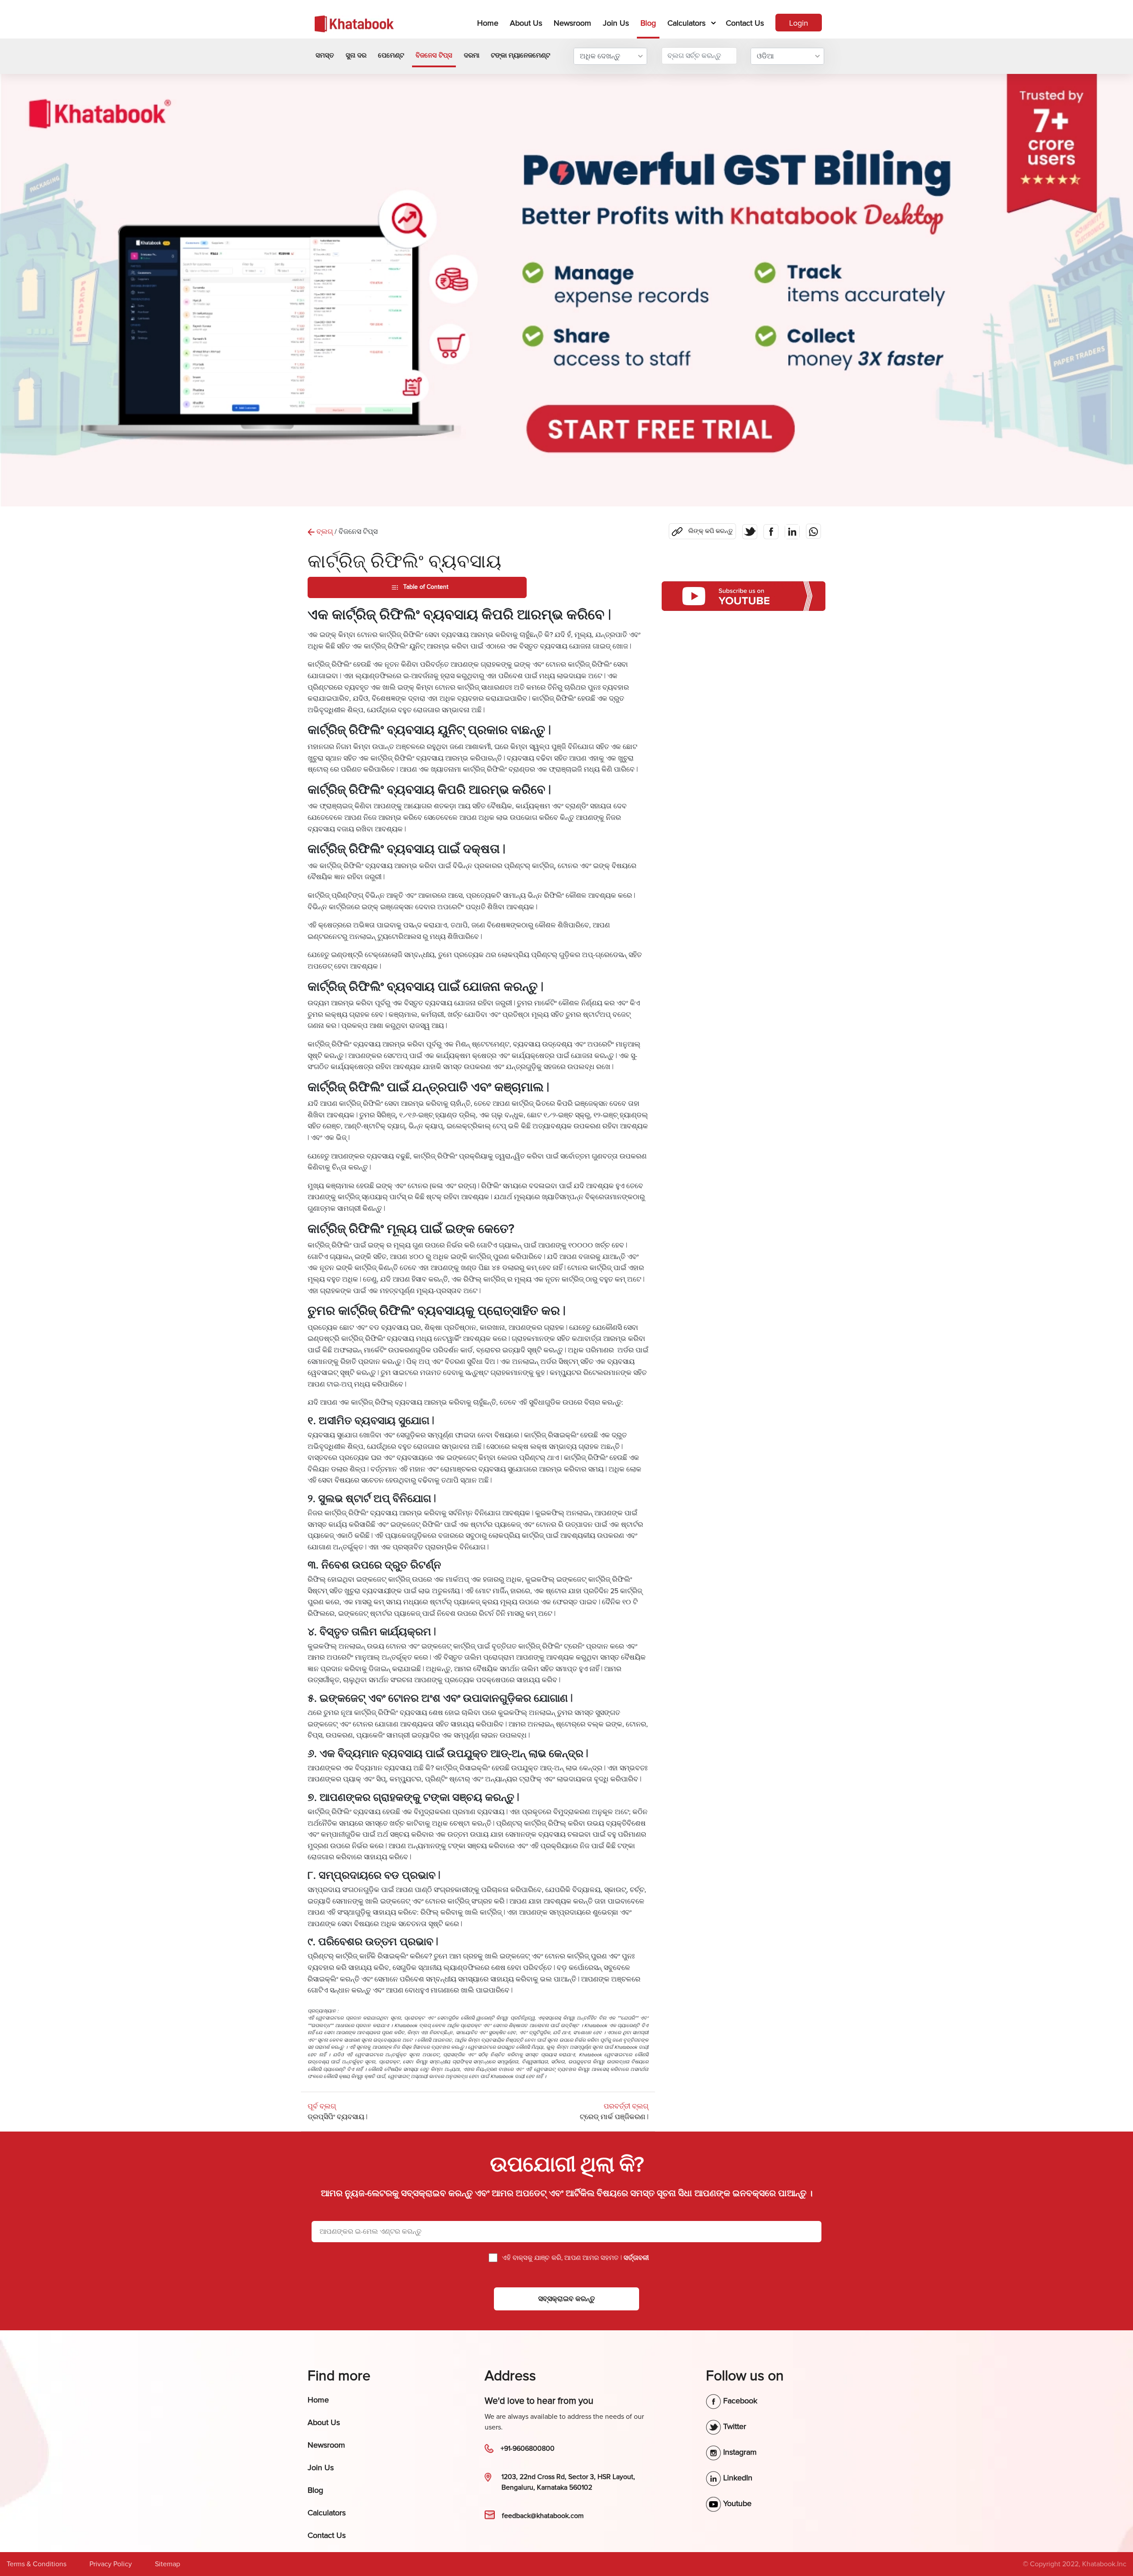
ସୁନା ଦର (356, 55)
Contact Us (745, 23)
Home (489, 23)
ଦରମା (472, 55)
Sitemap (168, 2564)
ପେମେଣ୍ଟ (391, 55)
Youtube (736, 2503)
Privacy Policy (111, 2564)
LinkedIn (737, 2478)
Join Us (616, 23)
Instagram (739, 2452)
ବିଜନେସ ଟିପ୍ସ (434, 55)
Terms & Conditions (37, 2564)
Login (799, 23)
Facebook (739, 2401)
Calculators (686, 23)
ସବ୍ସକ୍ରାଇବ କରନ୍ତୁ (566, 2299)
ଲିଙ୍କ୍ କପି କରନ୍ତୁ (704, 529)
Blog (648, 23)
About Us (526, 23)
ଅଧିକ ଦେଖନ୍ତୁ (600, 56)
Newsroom (572, 23)
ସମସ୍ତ (325, 55)
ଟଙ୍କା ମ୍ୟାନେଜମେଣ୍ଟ (520, 55)
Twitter (734, 2426)
